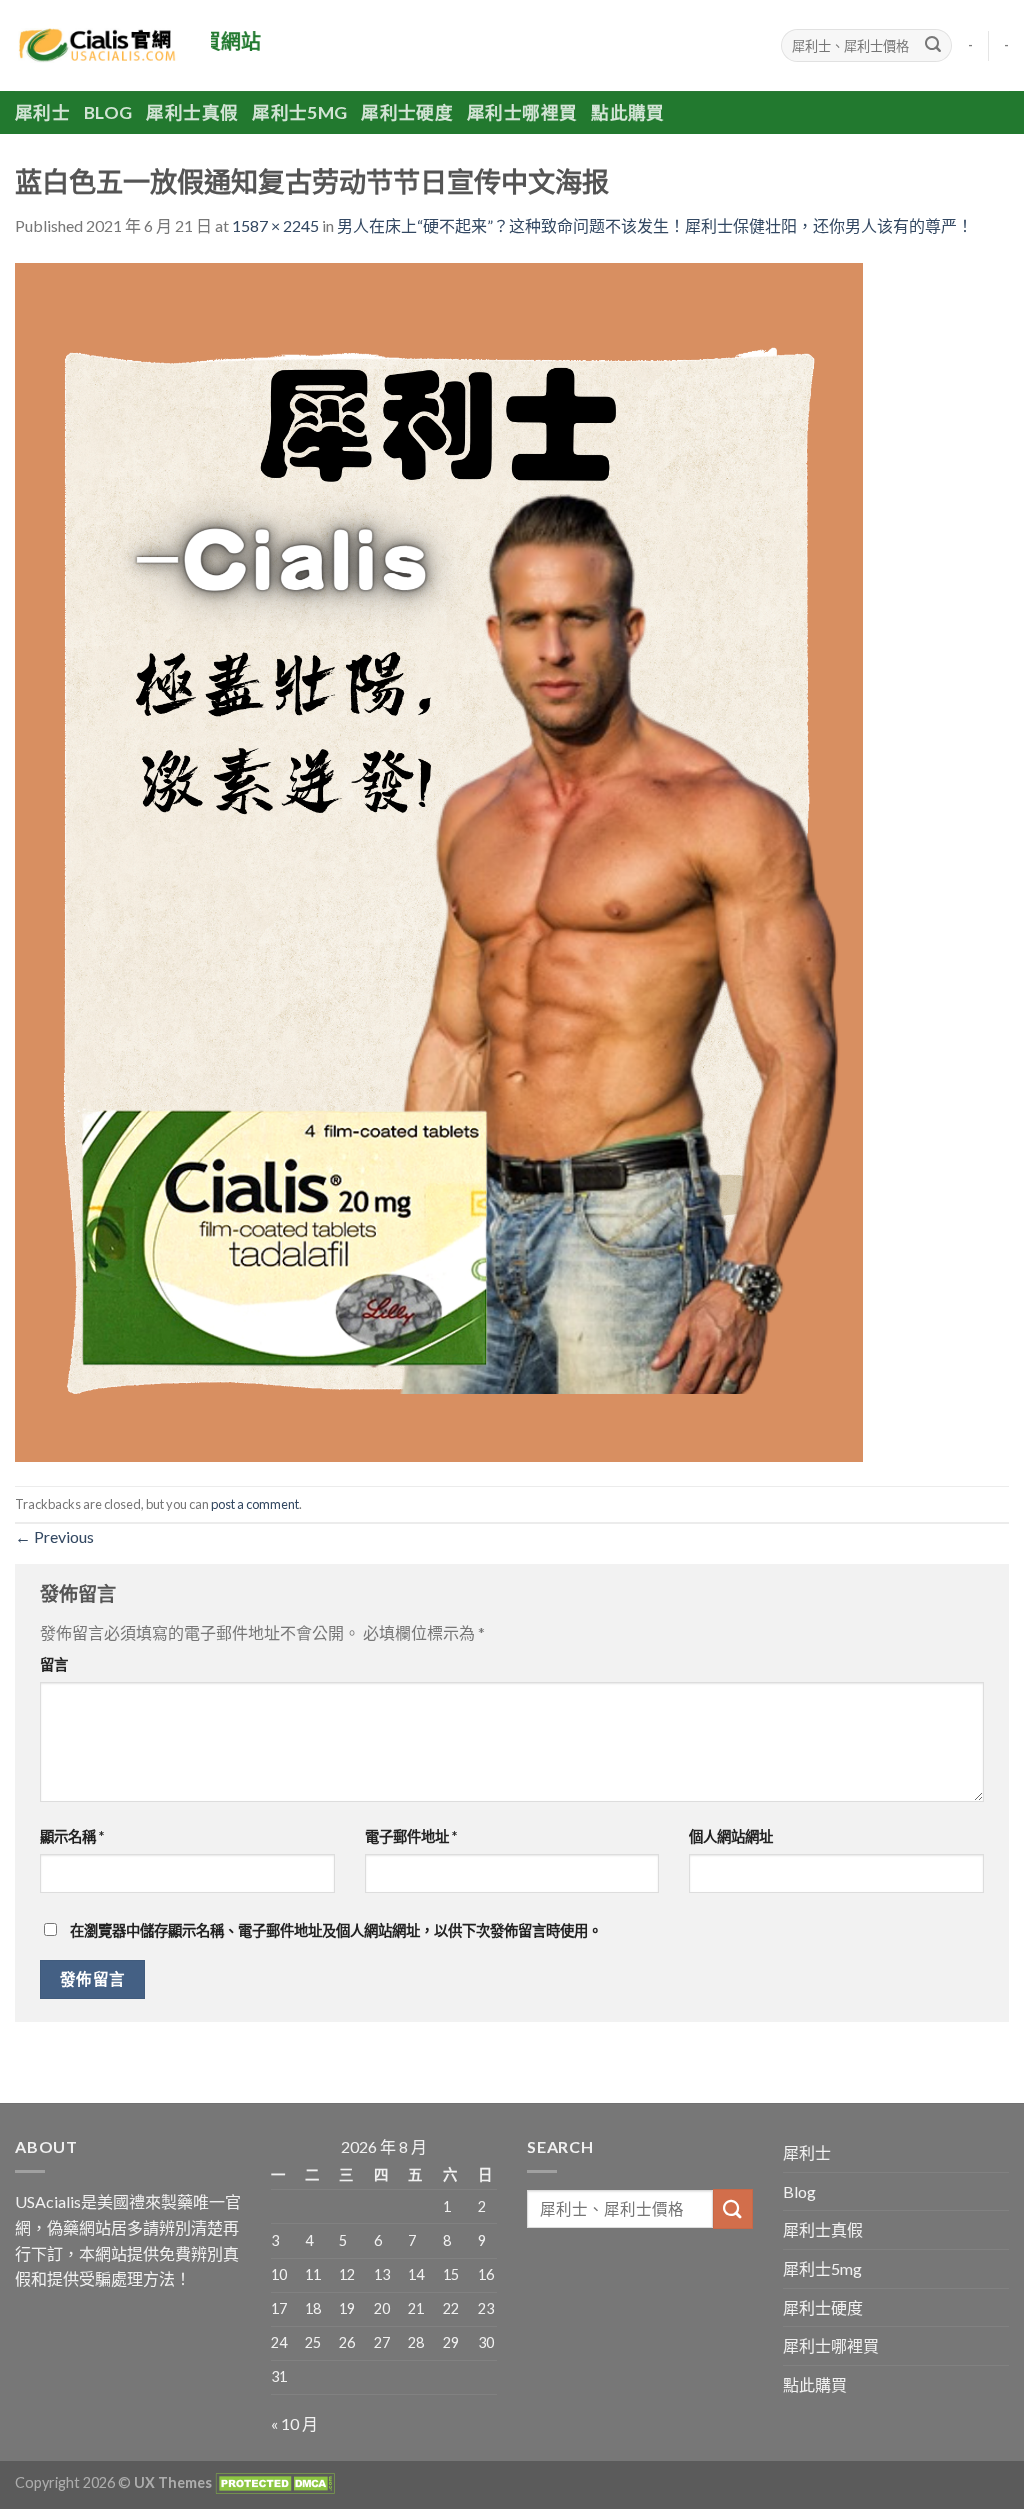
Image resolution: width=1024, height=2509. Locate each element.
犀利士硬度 (407, 112)
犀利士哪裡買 (522, 112)
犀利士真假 (192, 112)
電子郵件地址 (411, 1836)
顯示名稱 (72, 1836)
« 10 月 (294, 2423)
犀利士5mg (299, 112)
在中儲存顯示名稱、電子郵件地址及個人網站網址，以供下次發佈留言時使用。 (336, 1930)
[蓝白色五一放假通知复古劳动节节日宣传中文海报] (439, 859)
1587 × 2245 (275, 225)
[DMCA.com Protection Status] (273, 2482)
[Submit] (933, 46)
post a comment (255, 1504)
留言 (54, 1664)
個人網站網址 (731, 1836)
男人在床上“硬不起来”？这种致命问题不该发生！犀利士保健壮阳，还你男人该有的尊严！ (655, 225)
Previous (54, 1536)
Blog (108, 112)
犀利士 (42, 112)
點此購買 (627, 112)
